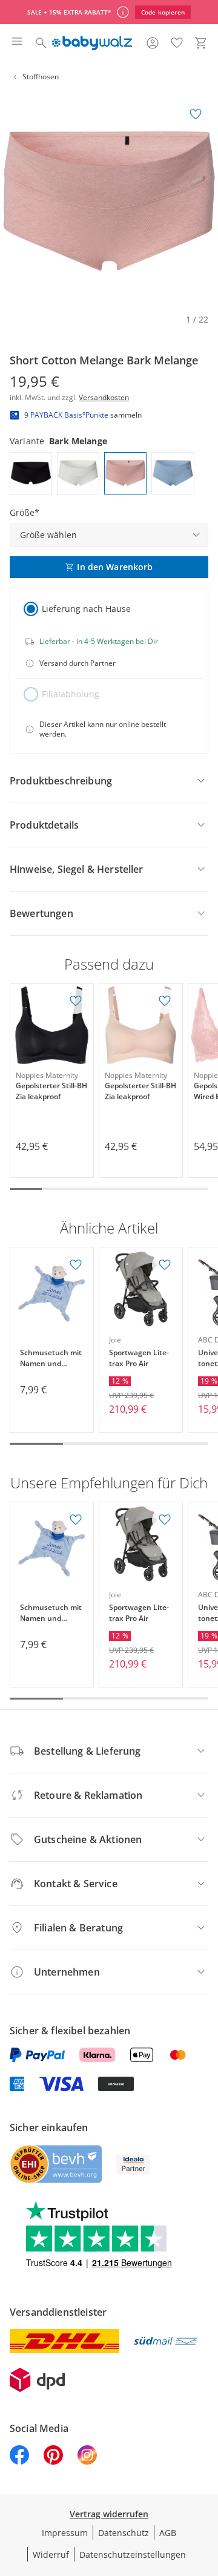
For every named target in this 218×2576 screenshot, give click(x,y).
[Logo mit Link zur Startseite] (92, 43)
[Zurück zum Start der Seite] (206, 2491)
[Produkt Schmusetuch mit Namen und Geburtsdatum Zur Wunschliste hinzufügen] (76, 1265)
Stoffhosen (41, 77)
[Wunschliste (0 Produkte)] (177, 43)
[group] (109, 201)
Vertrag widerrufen (109, 2514)
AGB (168, 2533)
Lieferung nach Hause (86, 609)
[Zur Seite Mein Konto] (153, 43)
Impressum (65, 2533)
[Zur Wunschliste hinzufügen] (196, 114)
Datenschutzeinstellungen (133, 2555)
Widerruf (51, 2555)
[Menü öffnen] (17, 43)
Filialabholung (71, 694)
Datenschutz (124, 2533)
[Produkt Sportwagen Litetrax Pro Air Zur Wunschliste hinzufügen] (165, 1265)
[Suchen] (41, 43)
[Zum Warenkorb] (201, 43)
